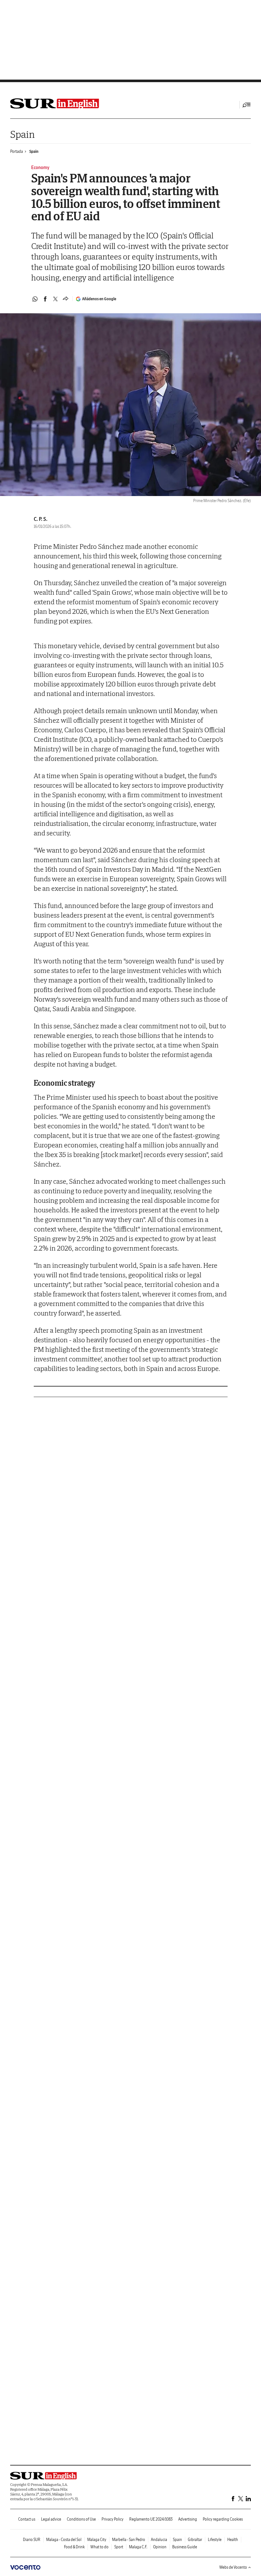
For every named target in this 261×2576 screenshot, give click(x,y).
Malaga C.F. (138, 2547)
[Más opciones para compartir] (66, 299)
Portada (17, 151)
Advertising (188, 2519)
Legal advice (51, 2519)
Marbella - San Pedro (129, 2540)
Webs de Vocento (233, 2567)
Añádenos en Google (99, 299)
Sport (119, 2547)
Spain (22, 134)
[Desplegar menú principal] (247, 105)
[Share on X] (55, 299)
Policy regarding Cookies (223, 2519)
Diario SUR (32, 2540)
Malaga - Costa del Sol (64, 2540)
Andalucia (159, 2540)
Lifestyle (215, 2540)
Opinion (160, 2547)
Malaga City (97, 2540)
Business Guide (185, 2547)
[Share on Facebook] (45, 299)
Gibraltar (195, 2540)
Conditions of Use (81, 2519)
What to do (99, 2547)
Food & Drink (74, 2547)
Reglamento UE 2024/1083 (151, 2519)
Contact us (27, 2519)
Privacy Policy (113, 2519)
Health (233, 2540)
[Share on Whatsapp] (35, 299)
